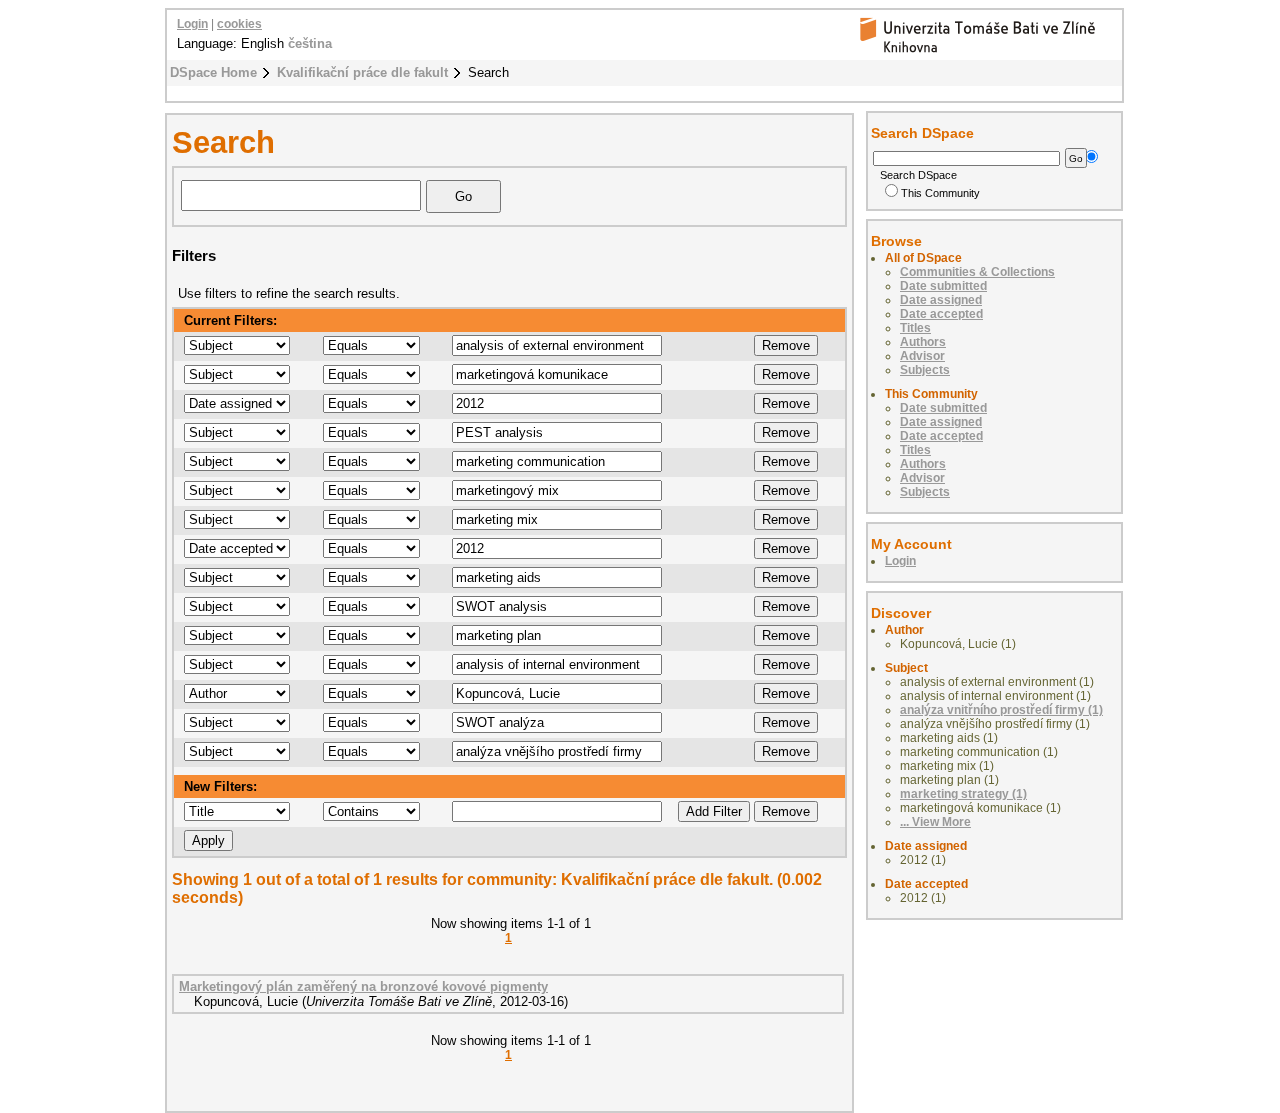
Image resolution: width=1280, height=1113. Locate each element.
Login (192, 24)
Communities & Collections (977, 272)
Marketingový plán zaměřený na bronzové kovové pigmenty (363, 986)
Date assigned (941, 300)
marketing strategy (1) (963, 794)
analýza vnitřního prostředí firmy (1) (1001, 710)
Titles (915, 328)
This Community (940, 193)
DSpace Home (213, 72)
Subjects (925, 370)
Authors (923, 342)
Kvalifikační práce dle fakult (362, 72)
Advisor (922, 356)
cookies (239, 24)
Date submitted (943, 286)
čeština (310, 43)
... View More (935, 822)
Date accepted (941, 314)
